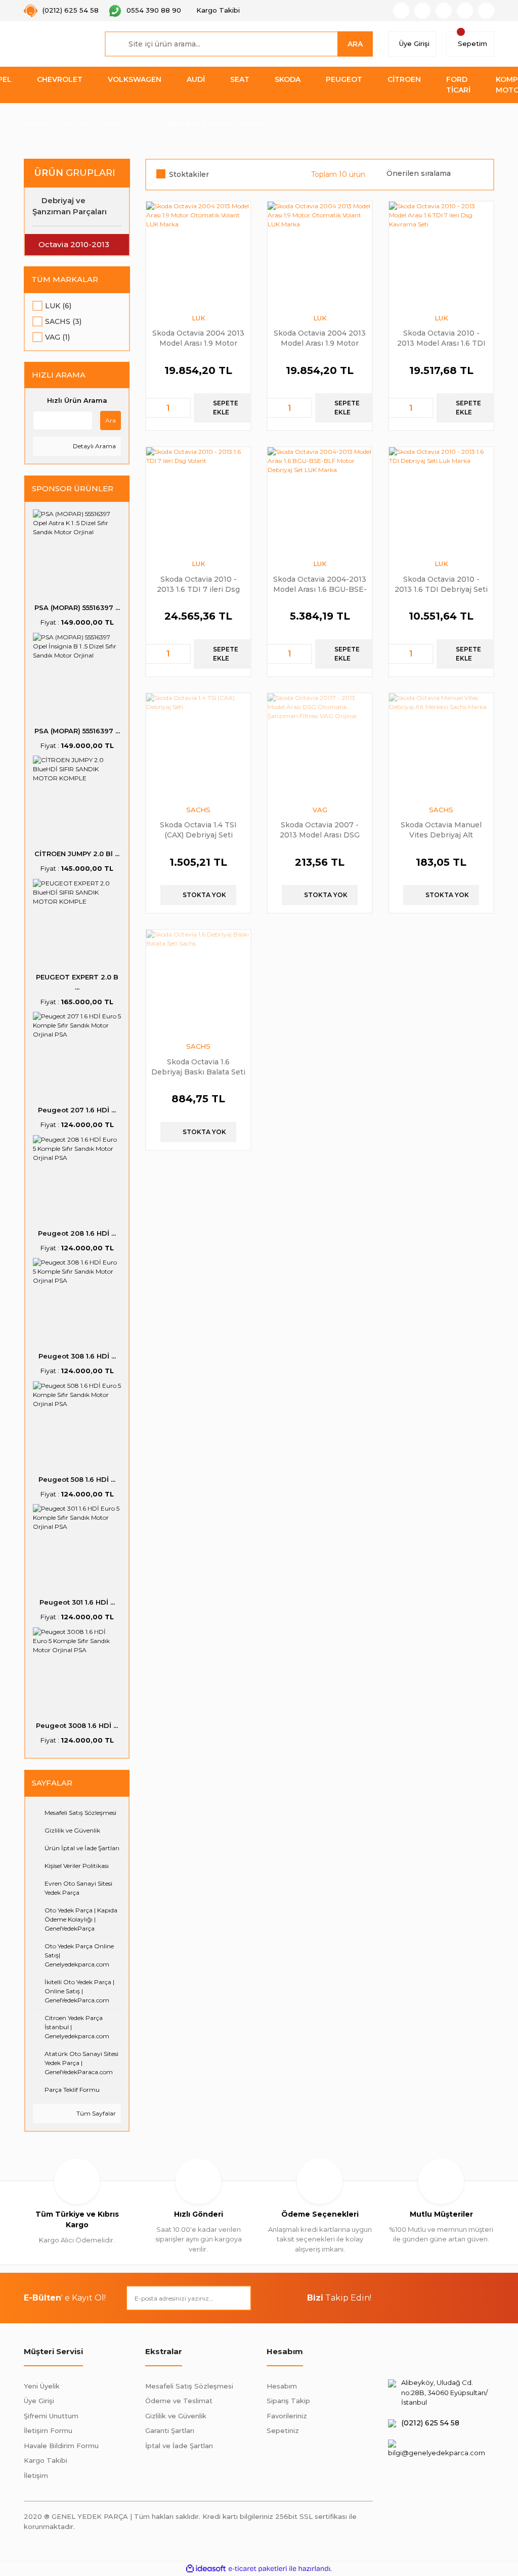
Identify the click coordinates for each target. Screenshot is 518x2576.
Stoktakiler (189, 174)
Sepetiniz (283, 2430)
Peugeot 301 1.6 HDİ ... (77, 1602)
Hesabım (282, 2386)
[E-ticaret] (258, 2569)
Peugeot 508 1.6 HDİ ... (77, 1479)
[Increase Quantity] (182, 408)
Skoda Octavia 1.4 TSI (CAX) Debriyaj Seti (198, 830)
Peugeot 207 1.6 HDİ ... (77, 1110)
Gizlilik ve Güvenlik (176, 2416)
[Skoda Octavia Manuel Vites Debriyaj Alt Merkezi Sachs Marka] (441, 745)
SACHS (198, 810)
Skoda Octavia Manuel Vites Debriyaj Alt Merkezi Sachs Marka (441, 830)
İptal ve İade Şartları (179, 2446)
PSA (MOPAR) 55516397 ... (77, 607)
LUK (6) (58, 306)
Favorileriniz (287, 2416)
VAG (320, 810)
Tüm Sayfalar (95, 2113)
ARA (355, 44)
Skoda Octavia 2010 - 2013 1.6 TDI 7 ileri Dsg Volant (198, 584)
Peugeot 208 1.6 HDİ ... (77, 1233)
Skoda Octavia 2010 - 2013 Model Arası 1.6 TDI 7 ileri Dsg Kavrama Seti (441, 338)
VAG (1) (57, 337)
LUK (199, 318)
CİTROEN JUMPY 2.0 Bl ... (77, 854)
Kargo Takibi (46, 2460)
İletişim (36, 2475)
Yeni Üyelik (42, 2386)
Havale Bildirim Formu (61, 2446)
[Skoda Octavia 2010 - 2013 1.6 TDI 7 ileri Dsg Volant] (198, 499)
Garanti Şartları (170, 2430)
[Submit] (239, 2298)
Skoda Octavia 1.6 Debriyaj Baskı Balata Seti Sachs (198, 1067)
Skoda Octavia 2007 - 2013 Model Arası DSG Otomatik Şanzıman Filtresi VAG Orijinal (320, 830)
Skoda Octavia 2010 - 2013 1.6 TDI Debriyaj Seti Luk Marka (441, 584)
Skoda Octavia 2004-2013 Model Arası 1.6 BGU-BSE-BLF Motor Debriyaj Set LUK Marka (320, 584)
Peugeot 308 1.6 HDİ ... (77, 1356)
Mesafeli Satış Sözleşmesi (189, 2386)
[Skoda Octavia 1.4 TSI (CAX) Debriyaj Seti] (198, 745)
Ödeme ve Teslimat (179, 2401)
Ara (111, 420)
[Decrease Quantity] (154, 408)
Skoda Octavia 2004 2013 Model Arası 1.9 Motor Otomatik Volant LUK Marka (198, 338)
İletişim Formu (48, 2430)
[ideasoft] (206, 2569)
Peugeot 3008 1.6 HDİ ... (77, 1725)
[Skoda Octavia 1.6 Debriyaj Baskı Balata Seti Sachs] (198, 982)
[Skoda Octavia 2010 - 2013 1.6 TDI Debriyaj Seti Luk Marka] (441, 499)
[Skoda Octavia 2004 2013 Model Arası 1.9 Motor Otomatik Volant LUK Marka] (198, 254)
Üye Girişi (39, 2401)
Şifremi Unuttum (51, 2416)
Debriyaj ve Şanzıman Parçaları (214, 123)
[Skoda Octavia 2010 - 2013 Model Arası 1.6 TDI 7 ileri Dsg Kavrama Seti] (441, 254)
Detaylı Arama (94, 446)
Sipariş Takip (288, 2401)
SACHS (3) (63, 321)
